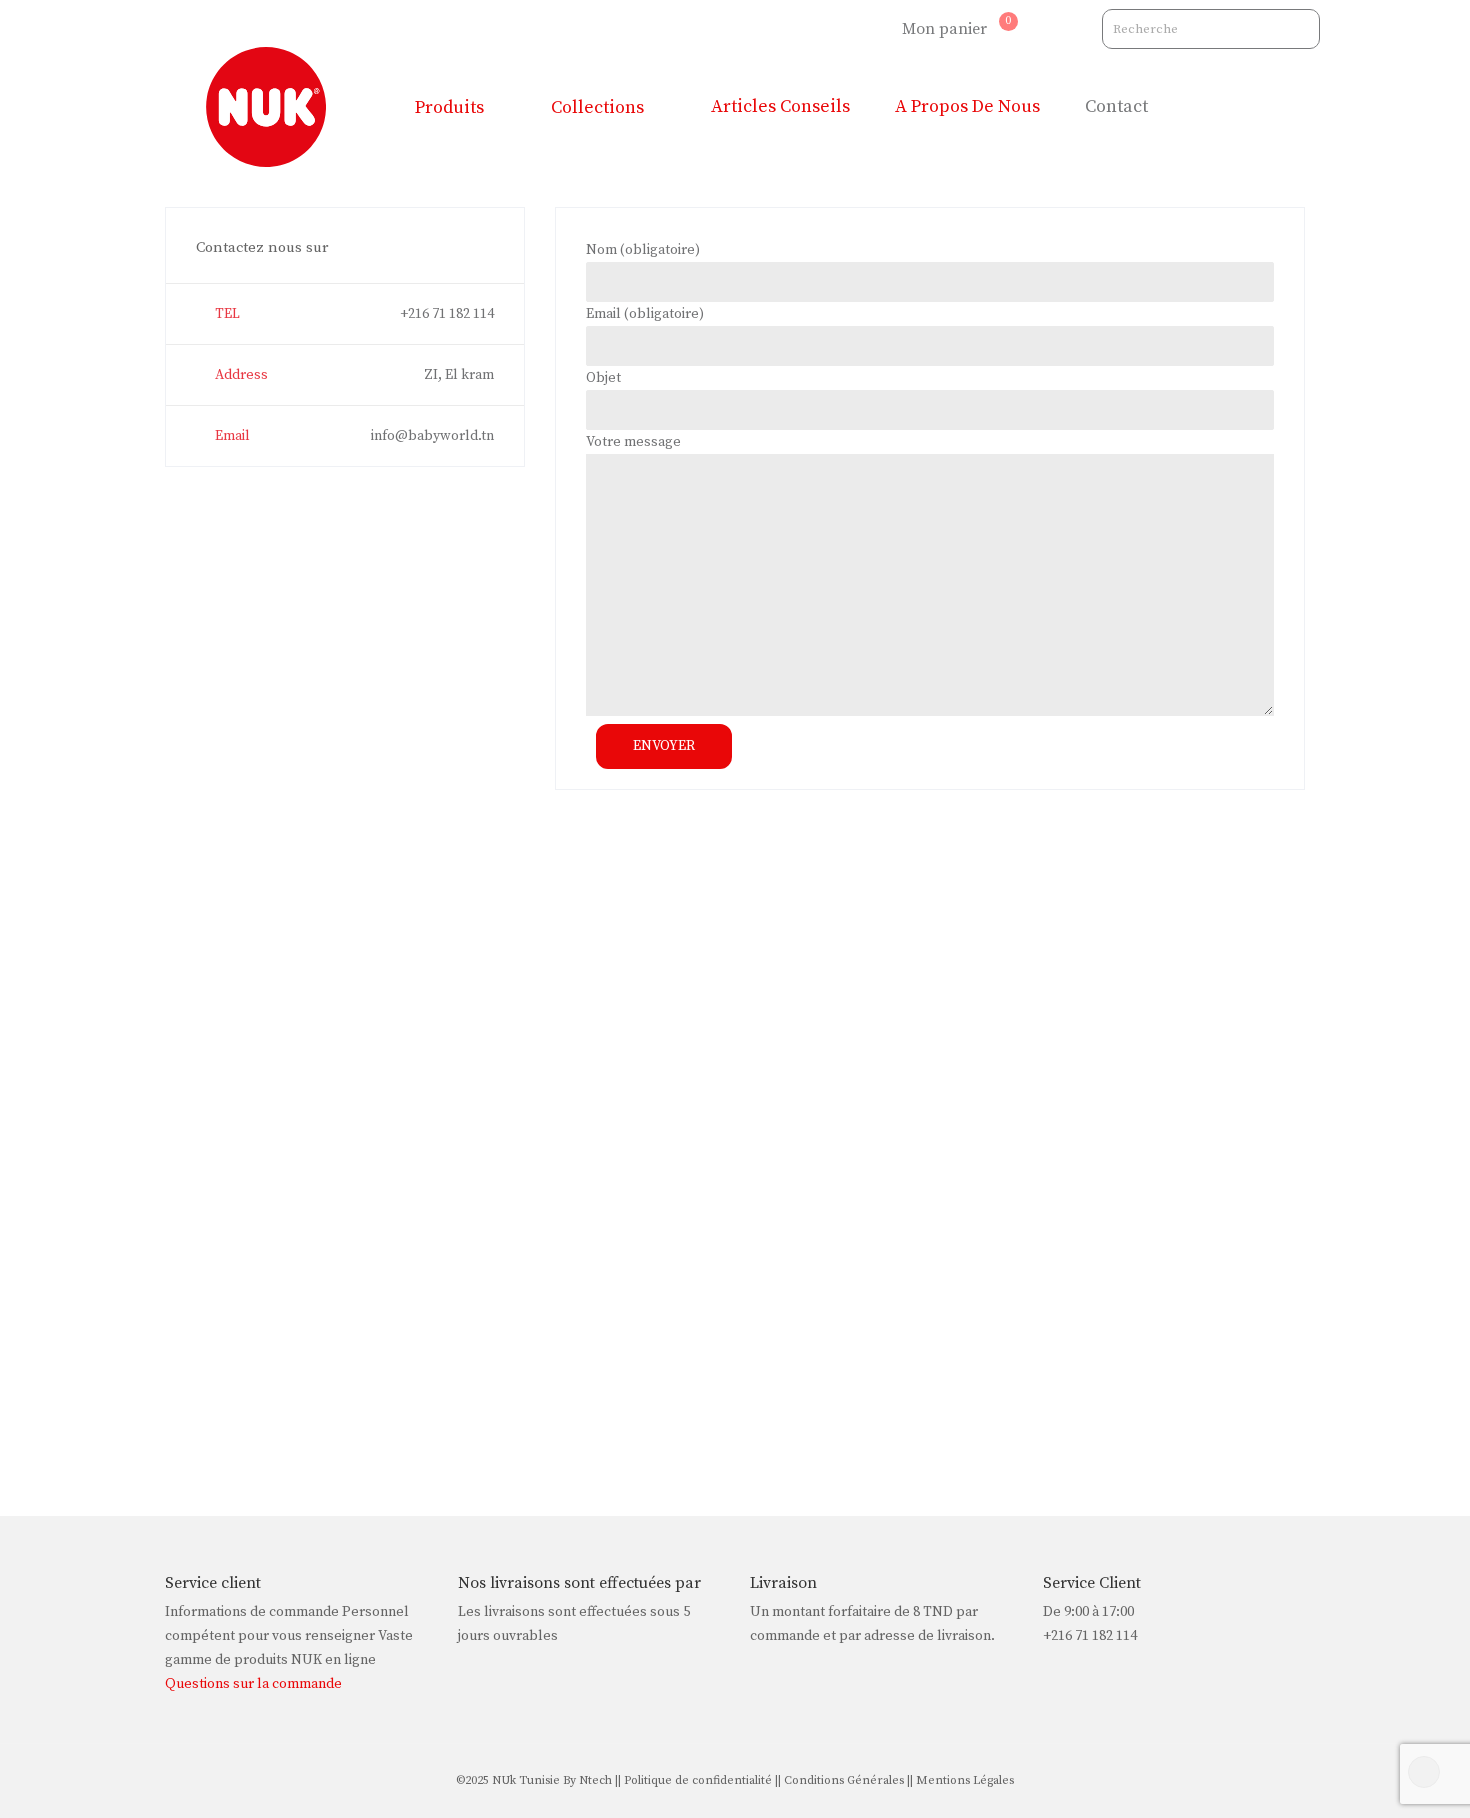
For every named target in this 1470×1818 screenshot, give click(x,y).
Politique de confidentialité (698, 1780)
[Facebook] (875, 28)
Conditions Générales (844, 1780)
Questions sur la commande (253, 1684)
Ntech (594, 1780)
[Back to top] (1424, 1772)
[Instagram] (841, 28)
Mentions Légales (965, 1780)
